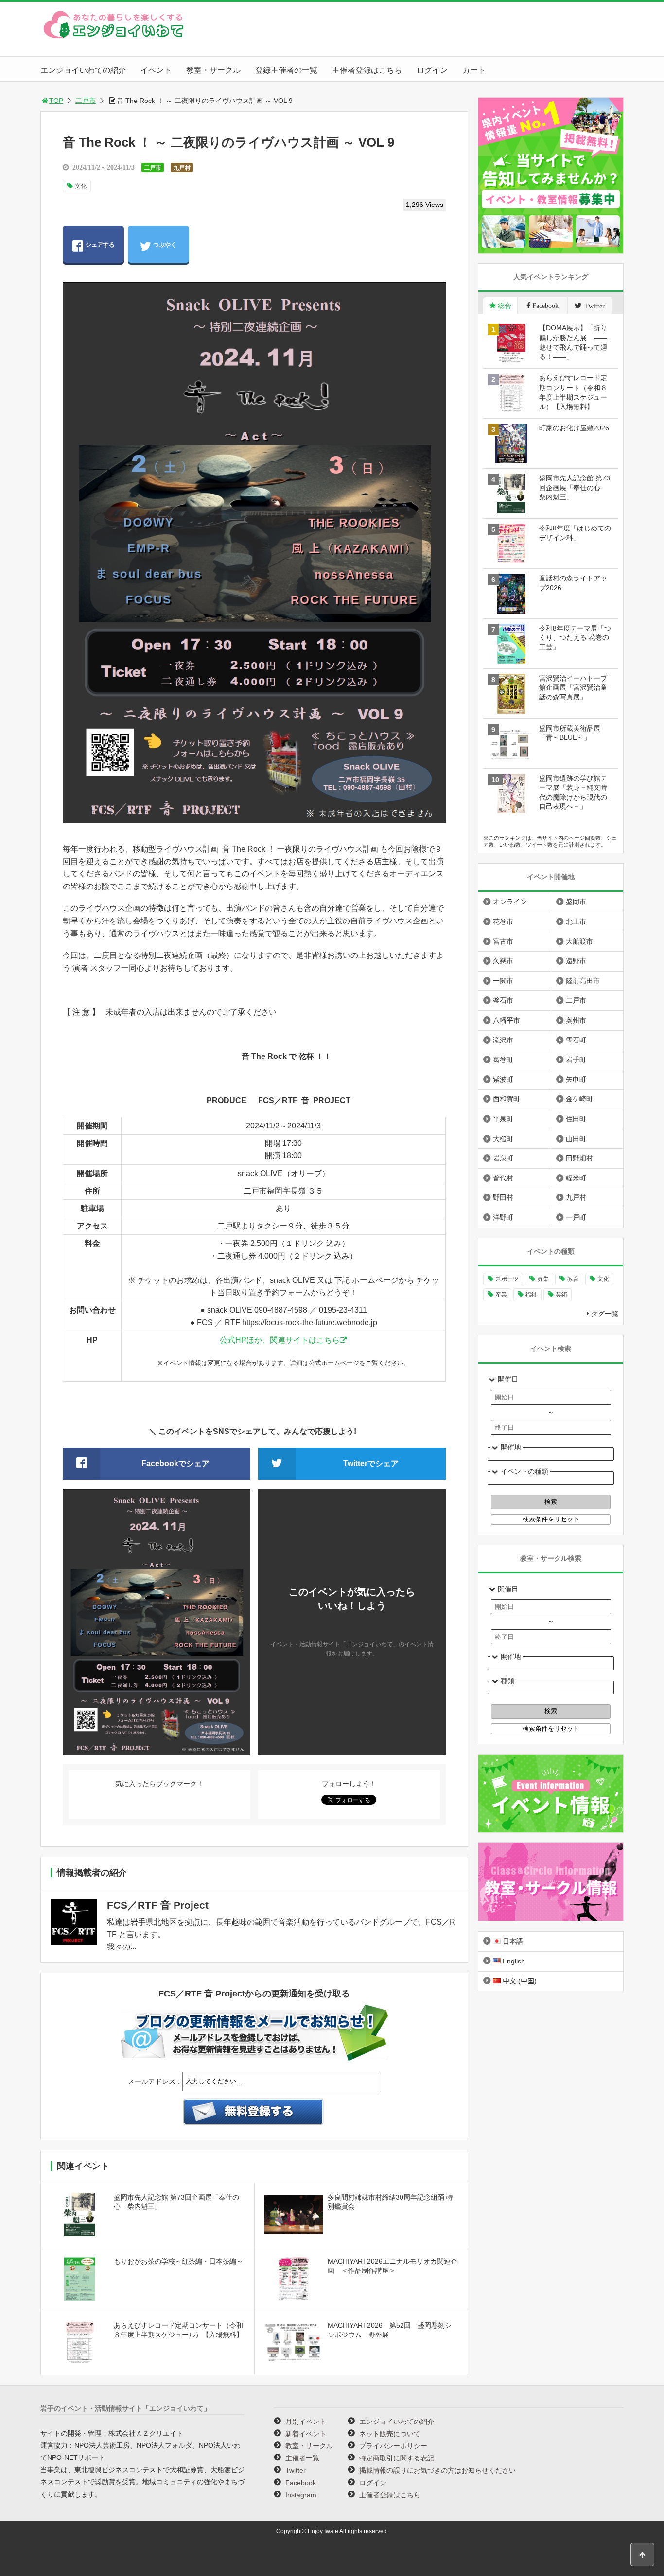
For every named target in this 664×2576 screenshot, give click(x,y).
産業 (501, 1295)
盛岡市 (576, 902)
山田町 (576, 1139)
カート (474, 70)
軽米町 (576, 1178)
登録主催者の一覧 (286, 70)
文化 (81, 186)
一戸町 (576, 1217)
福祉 (531, 1295)
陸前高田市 (583, 981)
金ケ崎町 (579, 1099)
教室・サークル (213, 70)
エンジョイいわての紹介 (83, 70)
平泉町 (503, 1119)
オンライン (510, 902)
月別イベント (306, 2422)
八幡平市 (507, 1020)
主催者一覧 (302, 2458)
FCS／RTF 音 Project (158, 1905)
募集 (543, 1279)
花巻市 (503, 921)
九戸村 (182, 168)
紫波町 (503, 1079)
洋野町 (503, 1217)
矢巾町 (576, 1079)
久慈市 (503, 961)
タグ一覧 (605, 1314)
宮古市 (503, 941)
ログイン (432, 70)
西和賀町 (507, 1099)
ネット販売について (390, 2434)
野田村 (503, 1197)
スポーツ (507, 1279)
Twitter (296, 2470)
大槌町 (503, 1139)
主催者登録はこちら (367, 70)
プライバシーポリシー (393, 2446)
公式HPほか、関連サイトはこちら (280, 1340)
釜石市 (503, 1000)
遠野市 (576, 961)
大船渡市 (579, 941)
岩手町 (576, 1059)
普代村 (503, 1178)
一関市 (503, 981)
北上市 (576, 921)
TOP (56, 101)
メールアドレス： (155, 2081)
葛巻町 (503, 1059)
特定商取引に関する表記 (397, 2458)
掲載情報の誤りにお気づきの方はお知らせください (437, 2470)
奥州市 (576, 1020)
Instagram (301, 2495)
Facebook (301, 2483)
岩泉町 (503, 1158)
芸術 (561, 1295)
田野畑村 (579, 1158)
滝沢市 (503, 1040)
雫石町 (576, 1040)
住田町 (576, 1119)
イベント (156, 70)
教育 (573, 1279)
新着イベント (306, 2434)
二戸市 (86, 101)
